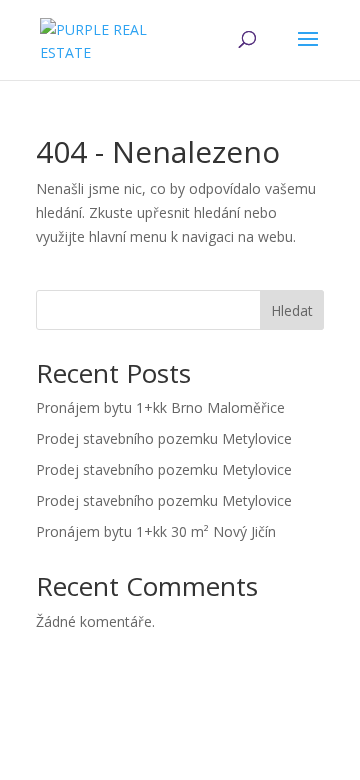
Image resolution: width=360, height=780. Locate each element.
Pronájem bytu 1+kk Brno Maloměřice (160, 407)
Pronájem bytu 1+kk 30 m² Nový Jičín (156, 531)
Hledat (292, 310)
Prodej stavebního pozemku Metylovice (164, 438)
